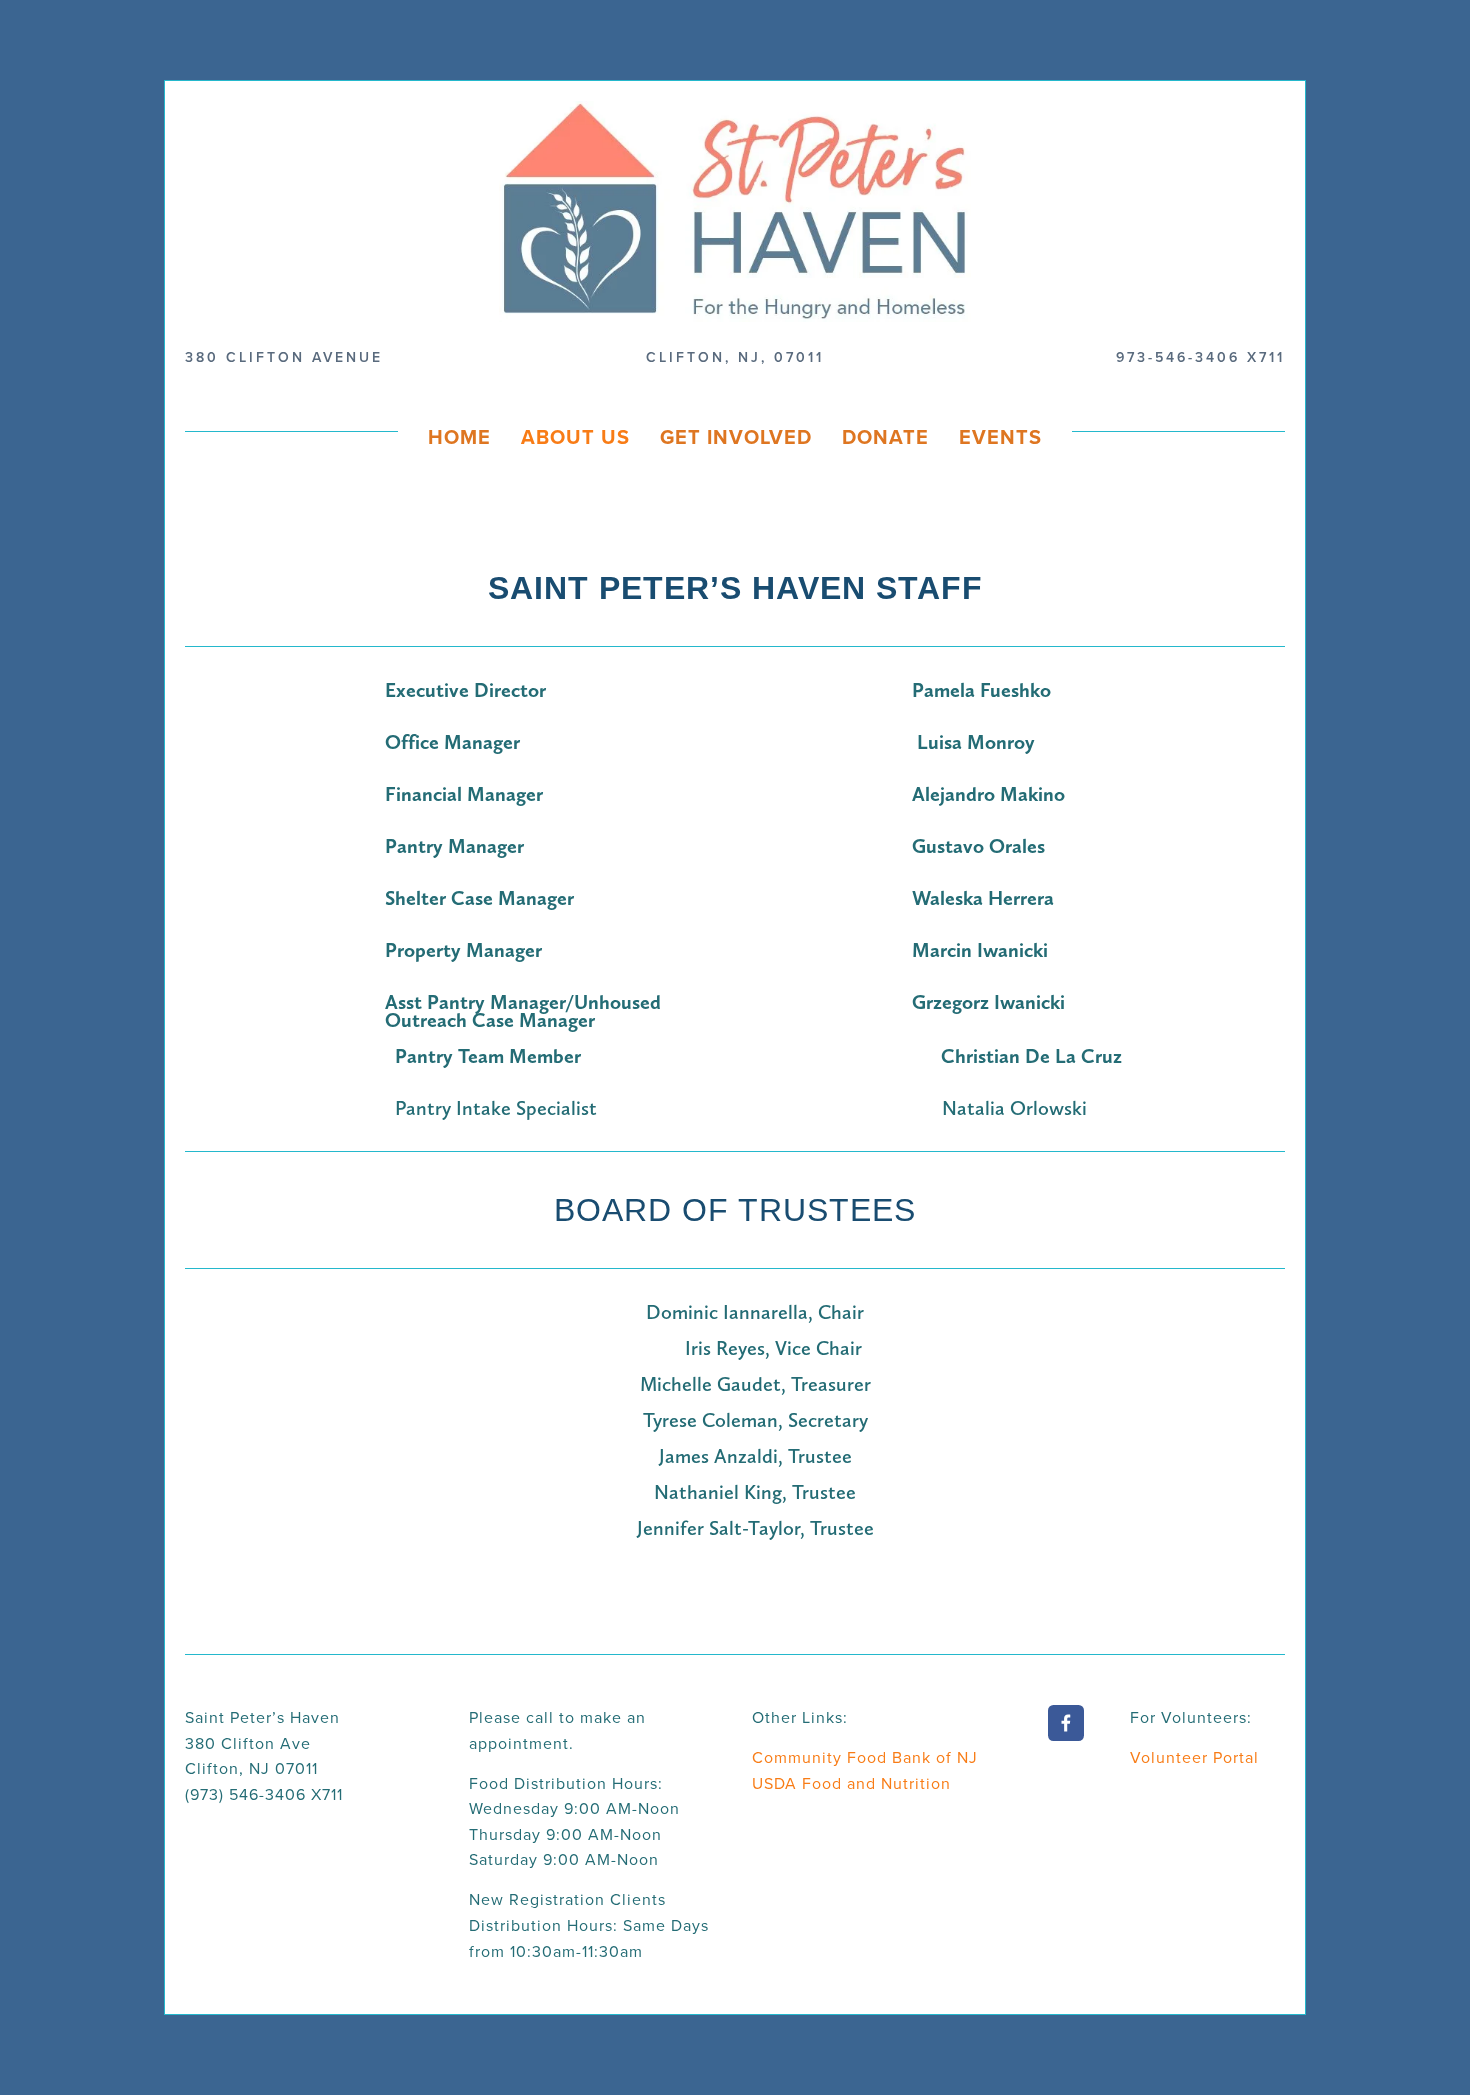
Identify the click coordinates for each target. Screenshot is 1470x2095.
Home (459, 436)
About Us (575, 436)
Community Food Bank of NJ (865, 1757)
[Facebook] (1066, 1723)
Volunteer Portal (1194, 1757)
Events (1000, 436)
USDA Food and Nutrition (851, 1783)
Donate (885, 436)
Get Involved (736, 436)
